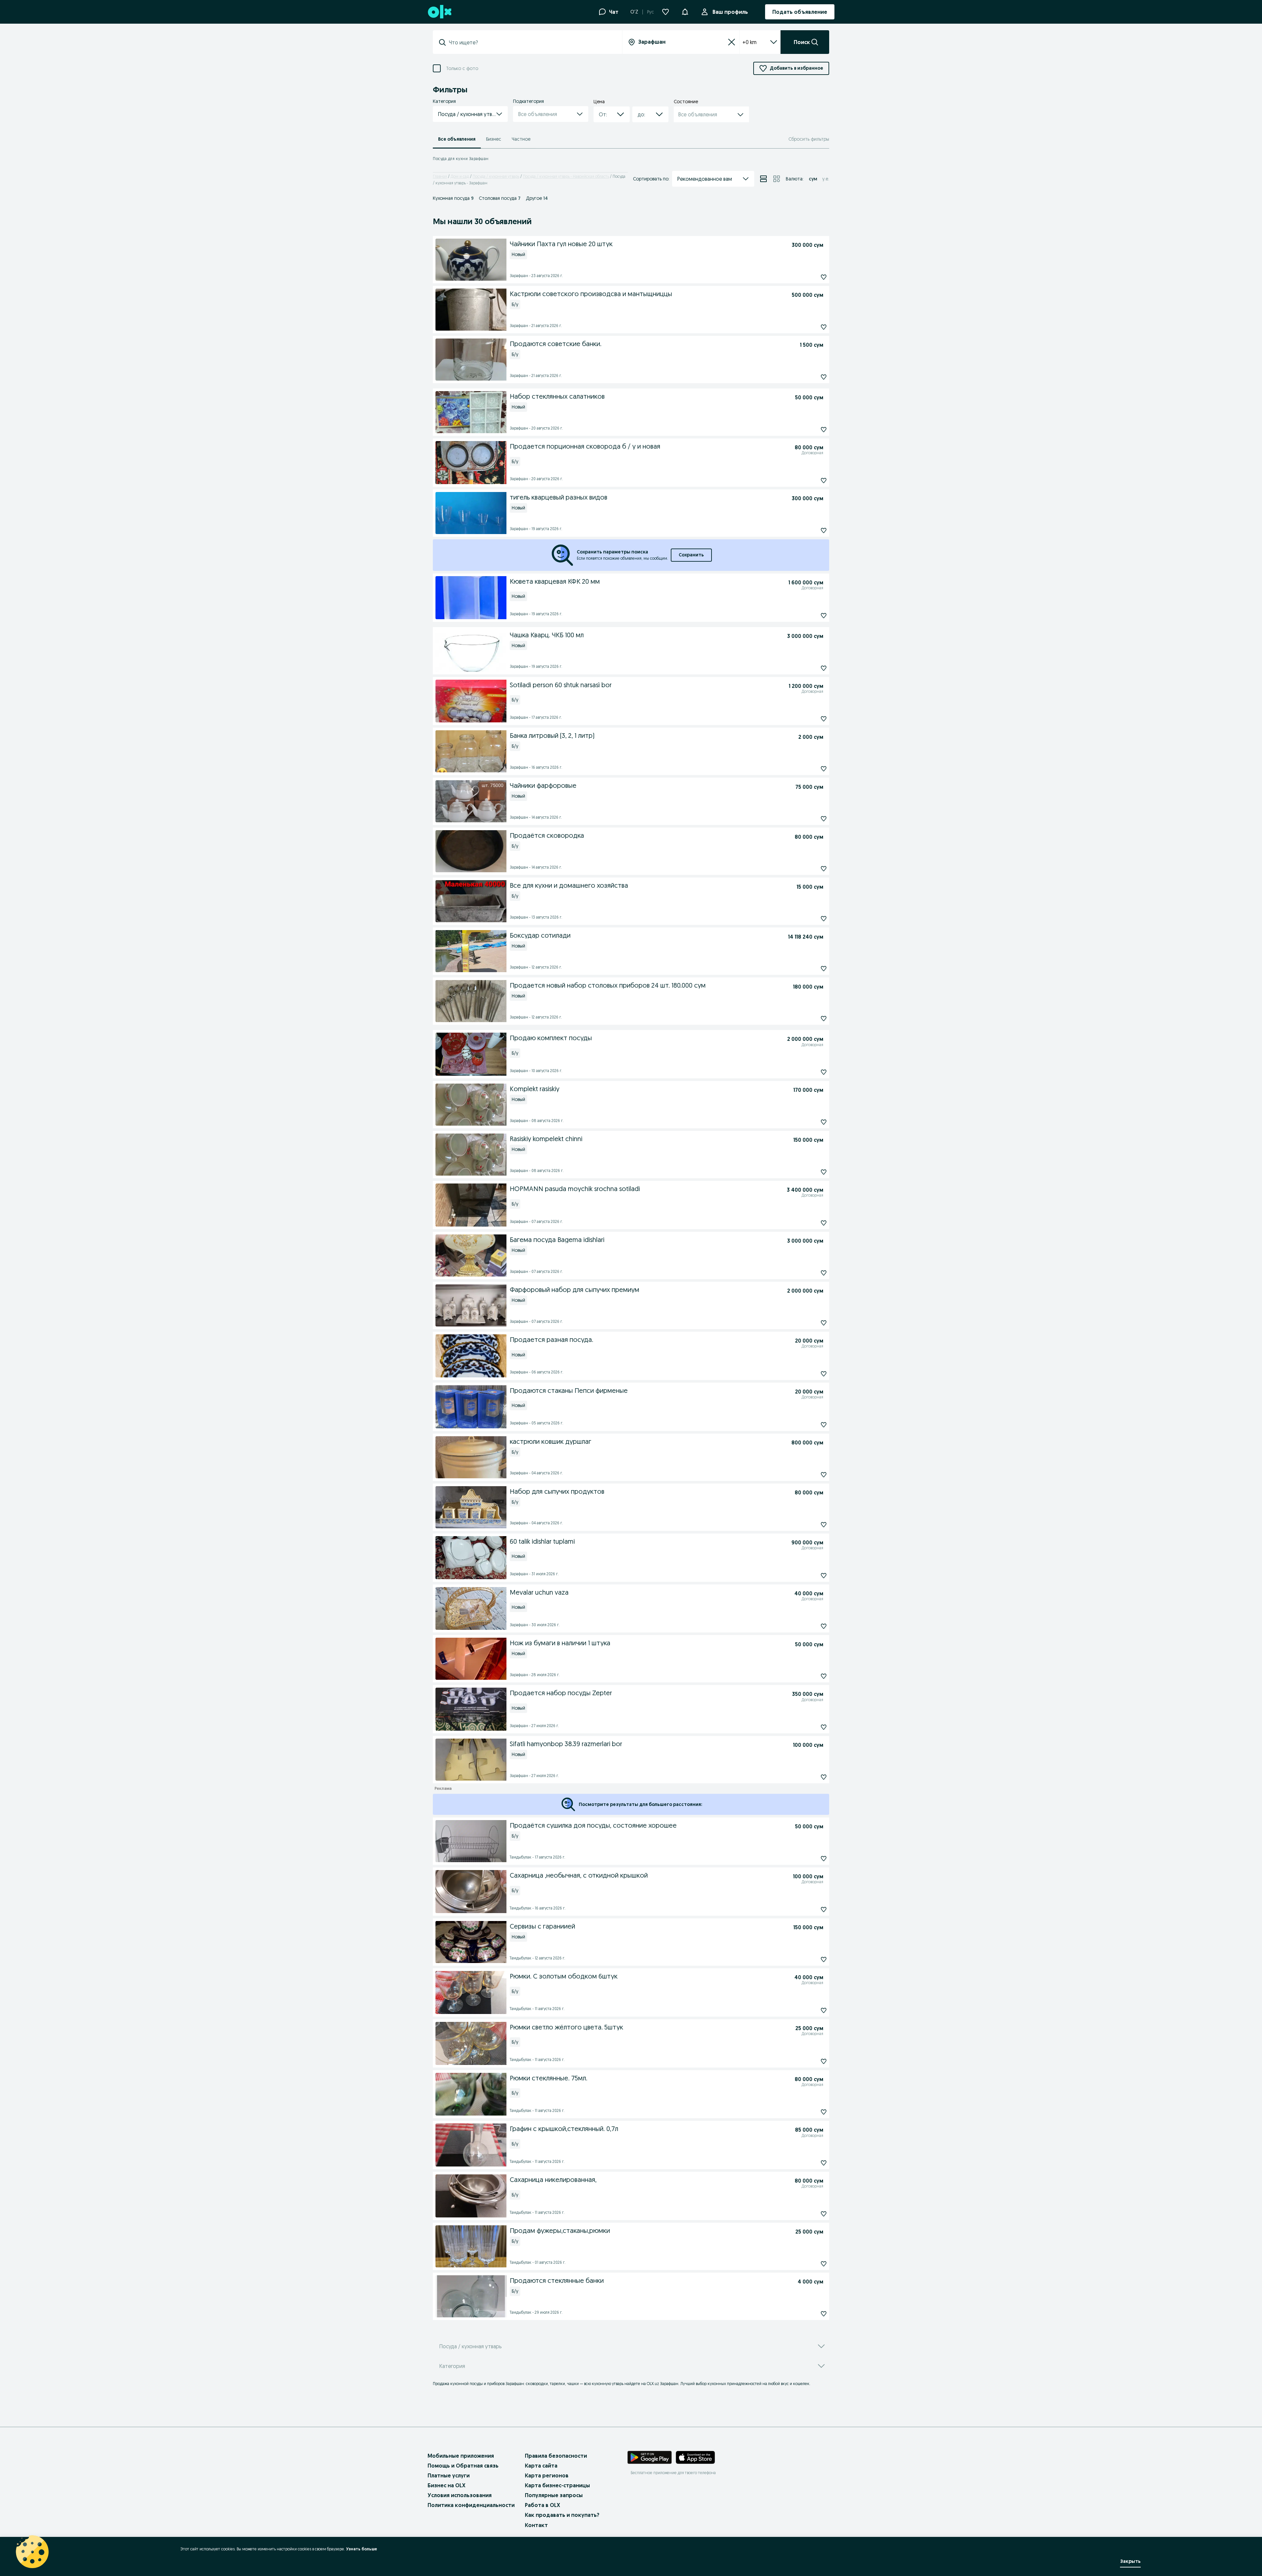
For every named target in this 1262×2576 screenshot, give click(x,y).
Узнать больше (362, 2549)
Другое (537, 198)
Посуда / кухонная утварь (496, 176)
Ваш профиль (730, 12)
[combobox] (531, 42)
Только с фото (462, 69)
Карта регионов (547, 2475)
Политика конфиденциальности (471, 2505)
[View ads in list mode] (763, 179)
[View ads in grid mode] (777, 179)
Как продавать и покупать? (562, 2515)
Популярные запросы (554, 2495)
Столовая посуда (500, 198)
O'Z (634, 12)
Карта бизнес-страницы (557, 2485)
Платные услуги (449, 2475)
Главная (440, 176)
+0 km (749, 42)
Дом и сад (460, 176)
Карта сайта (541, 2466)
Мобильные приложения (461, 2456)
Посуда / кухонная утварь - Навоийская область (566, 176)
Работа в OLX (542, 2505)
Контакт (536, 2525)
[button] (685, 11)
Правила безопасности (556, 2456)
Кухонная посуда (453, 198)
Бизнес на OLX (446, 2485)
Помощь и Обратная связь (463, 2466)
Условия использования (460, 2495)
